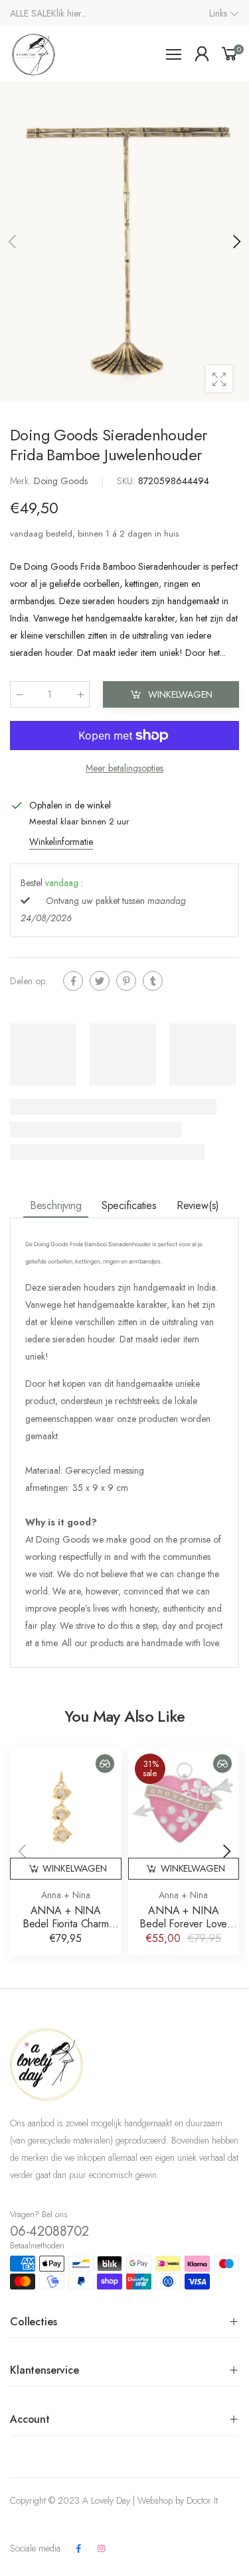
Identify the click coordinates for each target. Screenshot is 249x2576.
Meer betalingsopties (124, 768)
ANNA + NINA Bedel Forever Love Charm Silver (183, 1924)
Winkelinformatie (61, 842)
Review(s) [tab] (198, 1205)
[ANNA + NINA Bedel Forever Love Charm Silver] (184, 1803)
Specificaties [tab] (129, 1205)
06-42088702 (49, 2231)
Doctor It (202, 2500)
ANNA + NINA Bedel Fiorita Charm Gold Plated (66, 1924)
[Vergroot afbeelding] (219, 379)
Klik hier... (69, 13)
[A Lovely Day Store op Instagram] (101, 2549)
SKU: (127, 481)
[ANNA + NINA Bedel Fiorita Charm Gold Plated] (66, 1803)
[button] (236, 241)
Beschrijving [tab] (56, 1205)
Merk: (22, 481)
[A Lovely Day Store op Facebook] (78, 2549)
